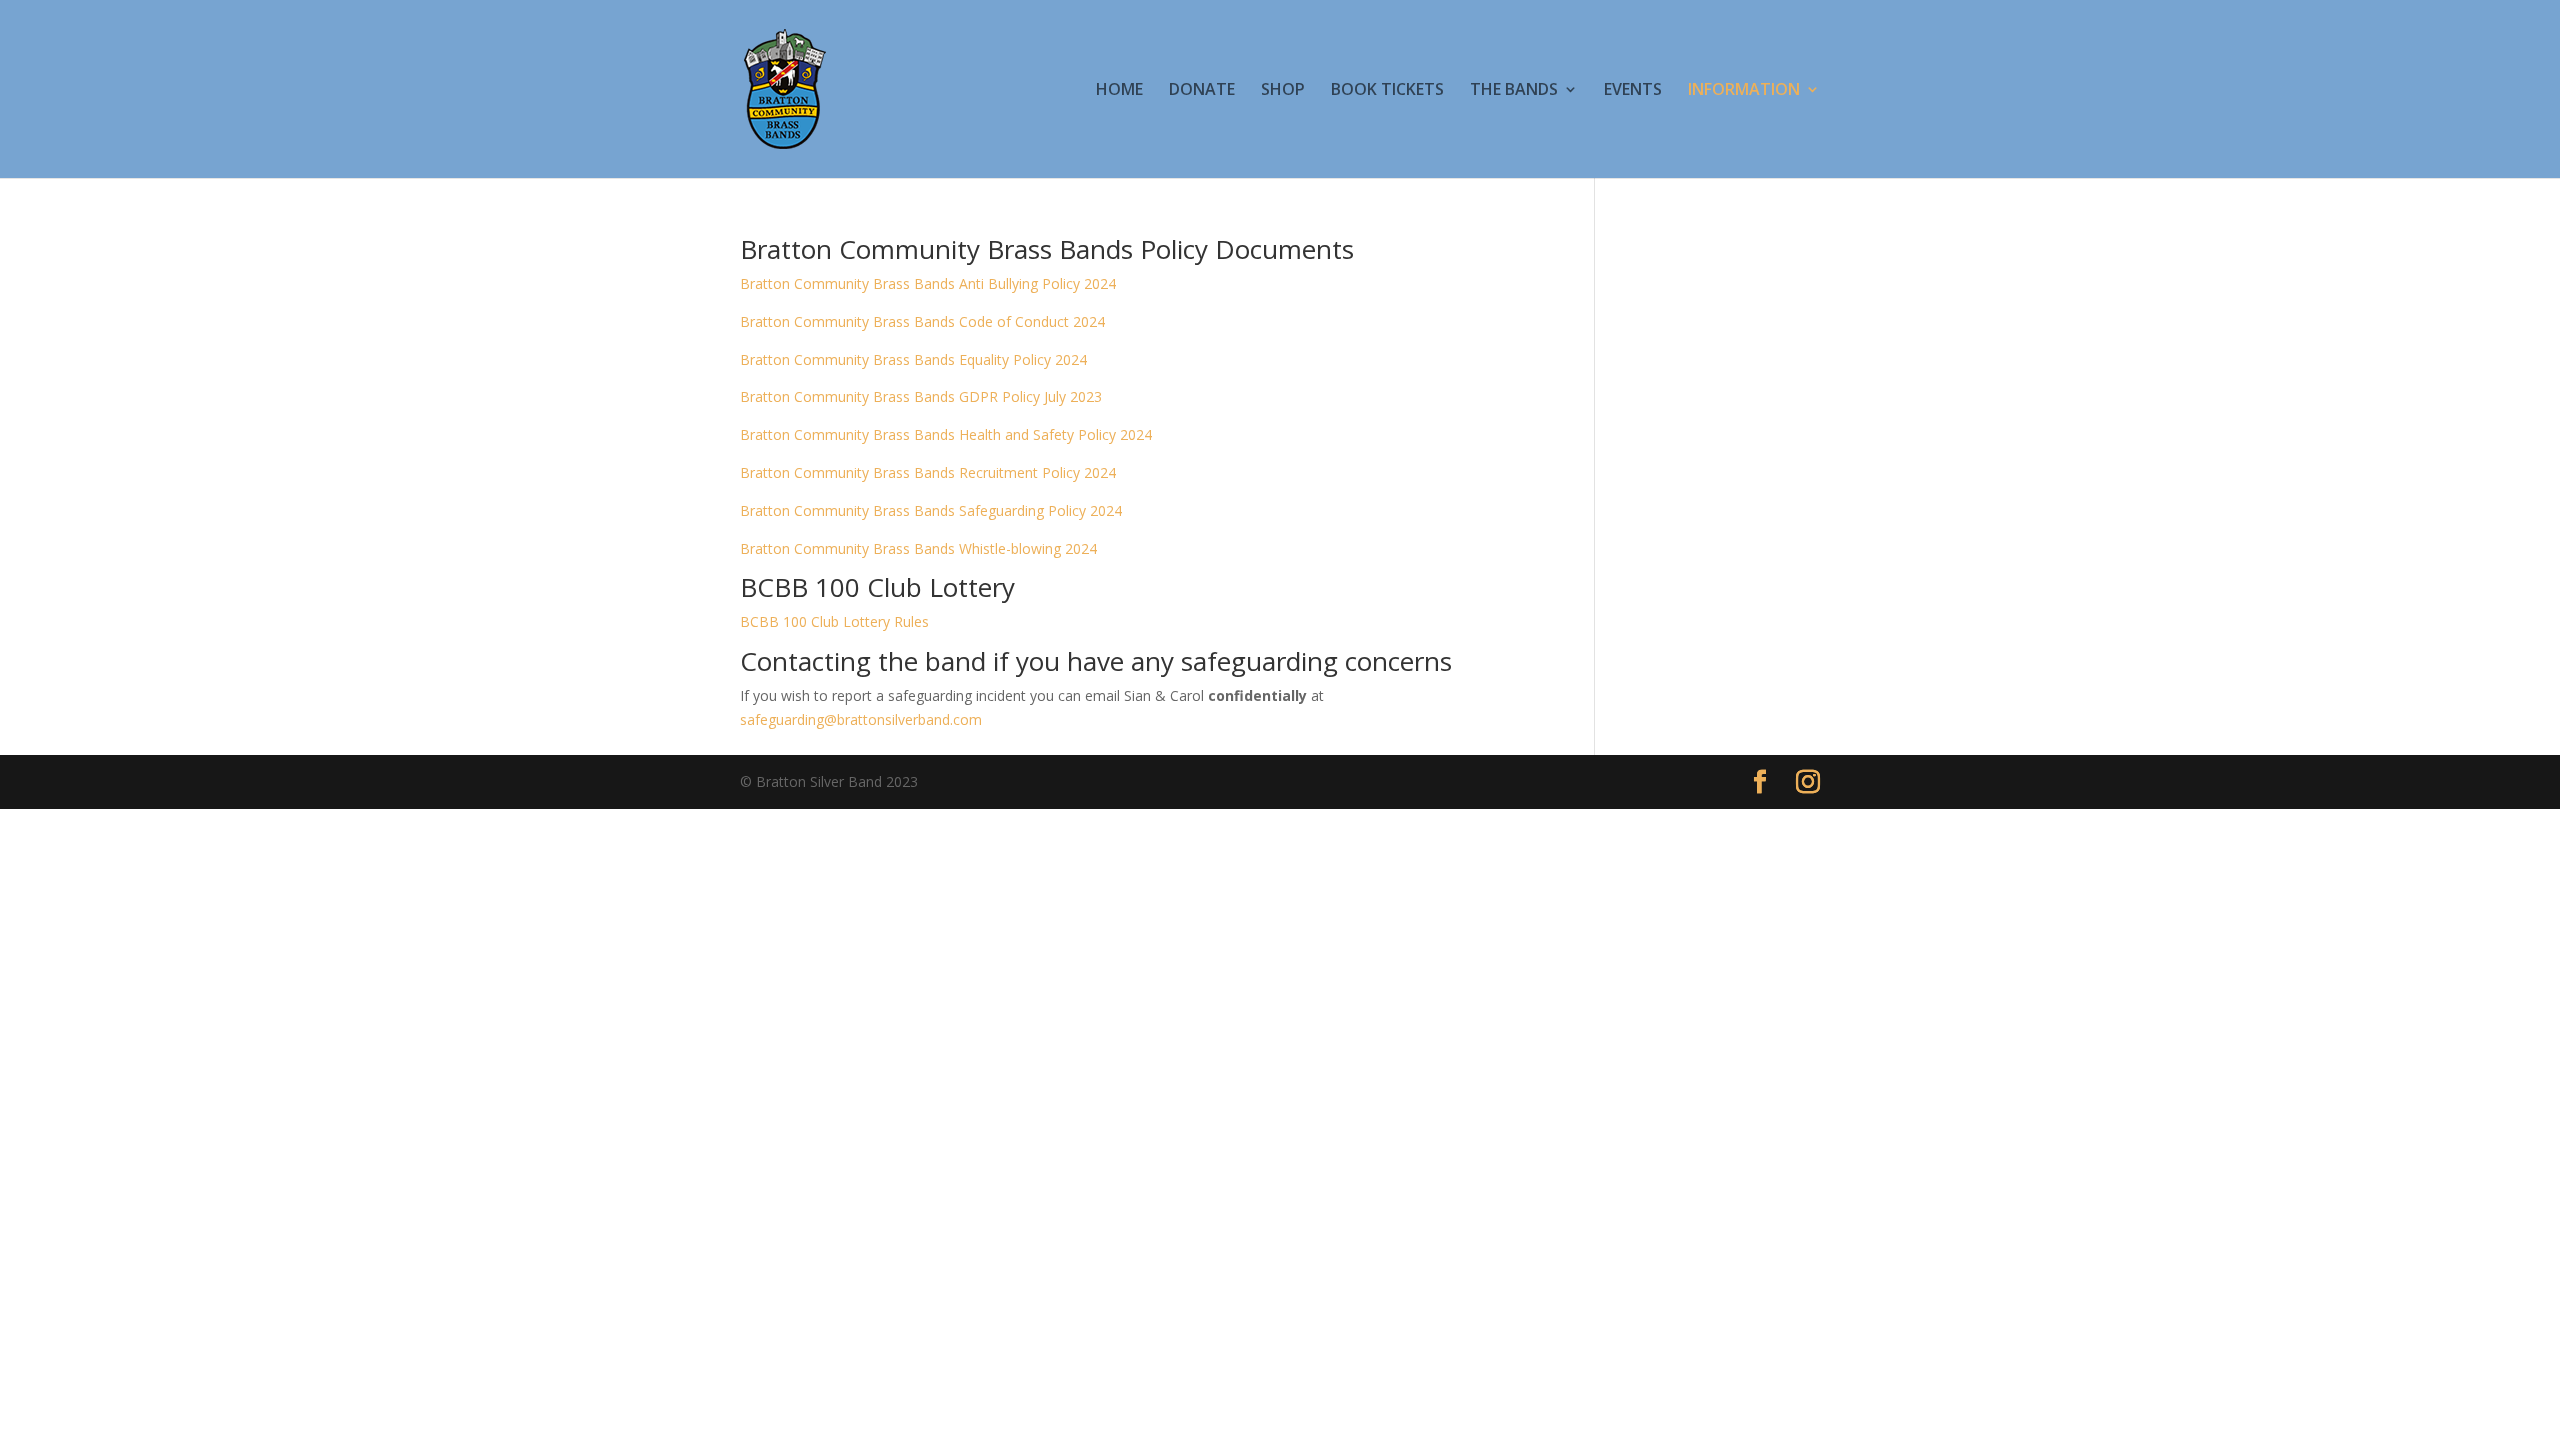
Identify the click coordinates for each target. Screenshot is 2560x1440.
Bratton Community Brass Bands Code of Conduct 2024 (922, 321)
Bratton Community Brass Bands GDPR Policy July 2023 (921, 396)
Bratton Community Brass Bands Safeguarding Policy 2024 (931, 510)
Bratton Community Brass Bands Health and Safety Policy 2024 (946, 434)
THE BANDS (1514, 91)
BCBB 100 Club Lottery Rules (834, 621)
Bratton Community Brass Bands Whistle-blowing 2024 (918, 548)
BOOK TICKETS (1387, 91)
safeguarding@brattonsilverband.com (861, 719)
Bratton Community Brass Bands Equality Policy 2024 (913, 359)
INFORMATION (1744, 91)
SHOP (1283, 91)
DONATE (1202, 91)
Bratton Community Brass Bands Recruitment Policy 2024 (928, 472)
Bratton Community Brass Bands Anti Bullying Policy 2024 (928, 283)
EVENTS (1633, 91)
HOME (1119, 91)
